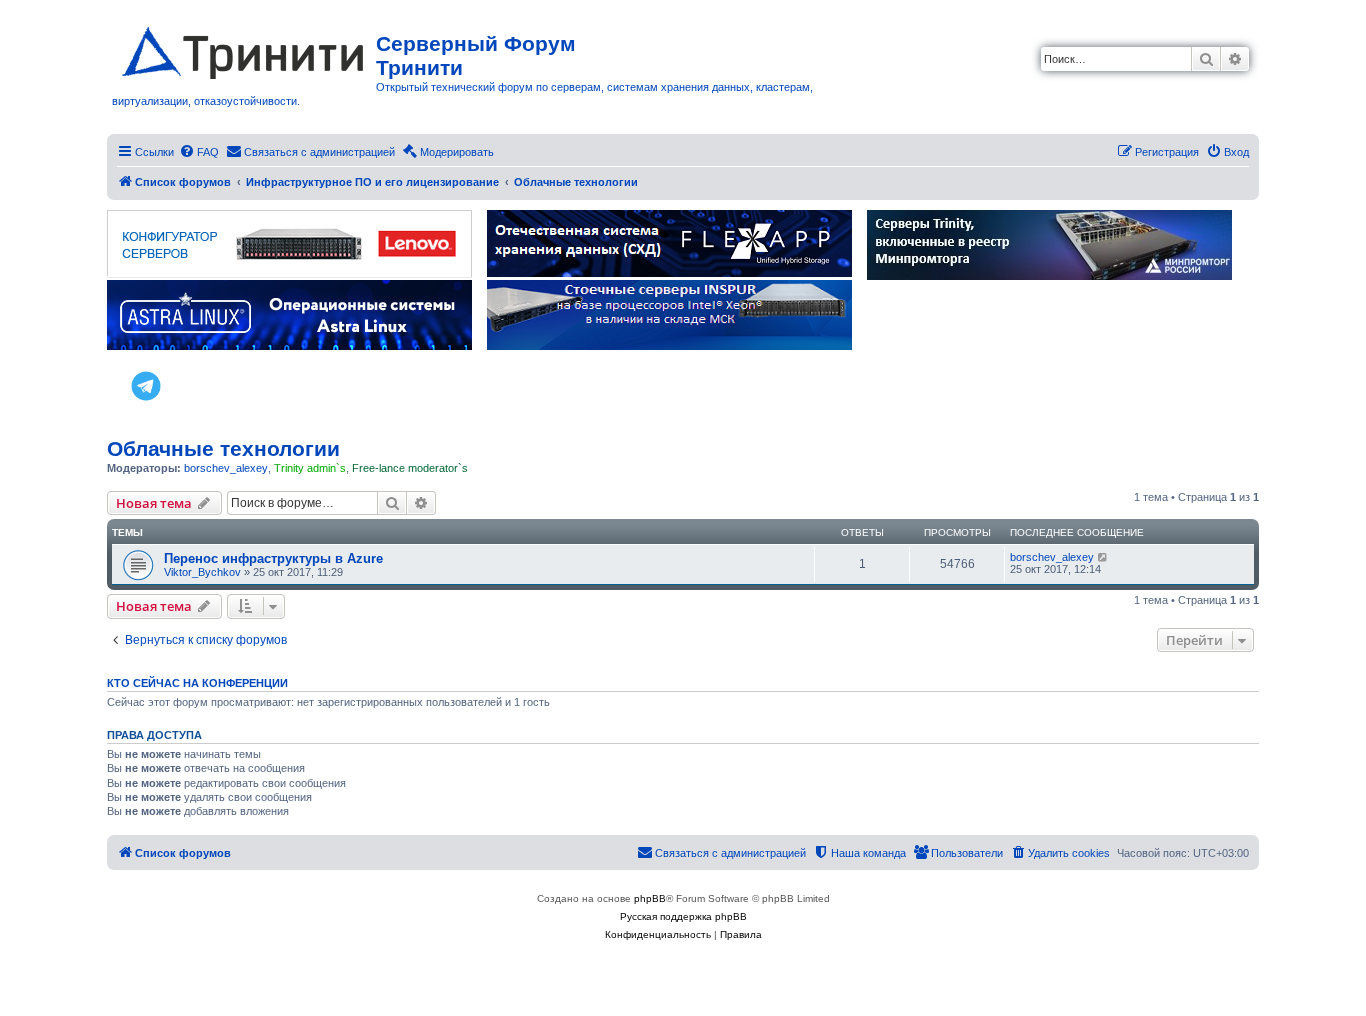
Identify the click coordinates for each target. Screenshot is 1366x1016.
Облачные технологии (223, 448)
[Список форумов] (244, 49)
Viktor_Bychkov (202, 572)
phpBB (650, 898)
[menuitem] (199, 152)
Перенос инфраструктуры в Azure (273, 558)
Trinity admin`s (310, 468)
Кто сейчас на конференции (197, 683)
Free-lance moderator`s (410, 468)
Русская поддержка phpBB (683, 916)
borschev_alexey (226, 468)
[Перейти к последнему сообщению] (1103, 557)
